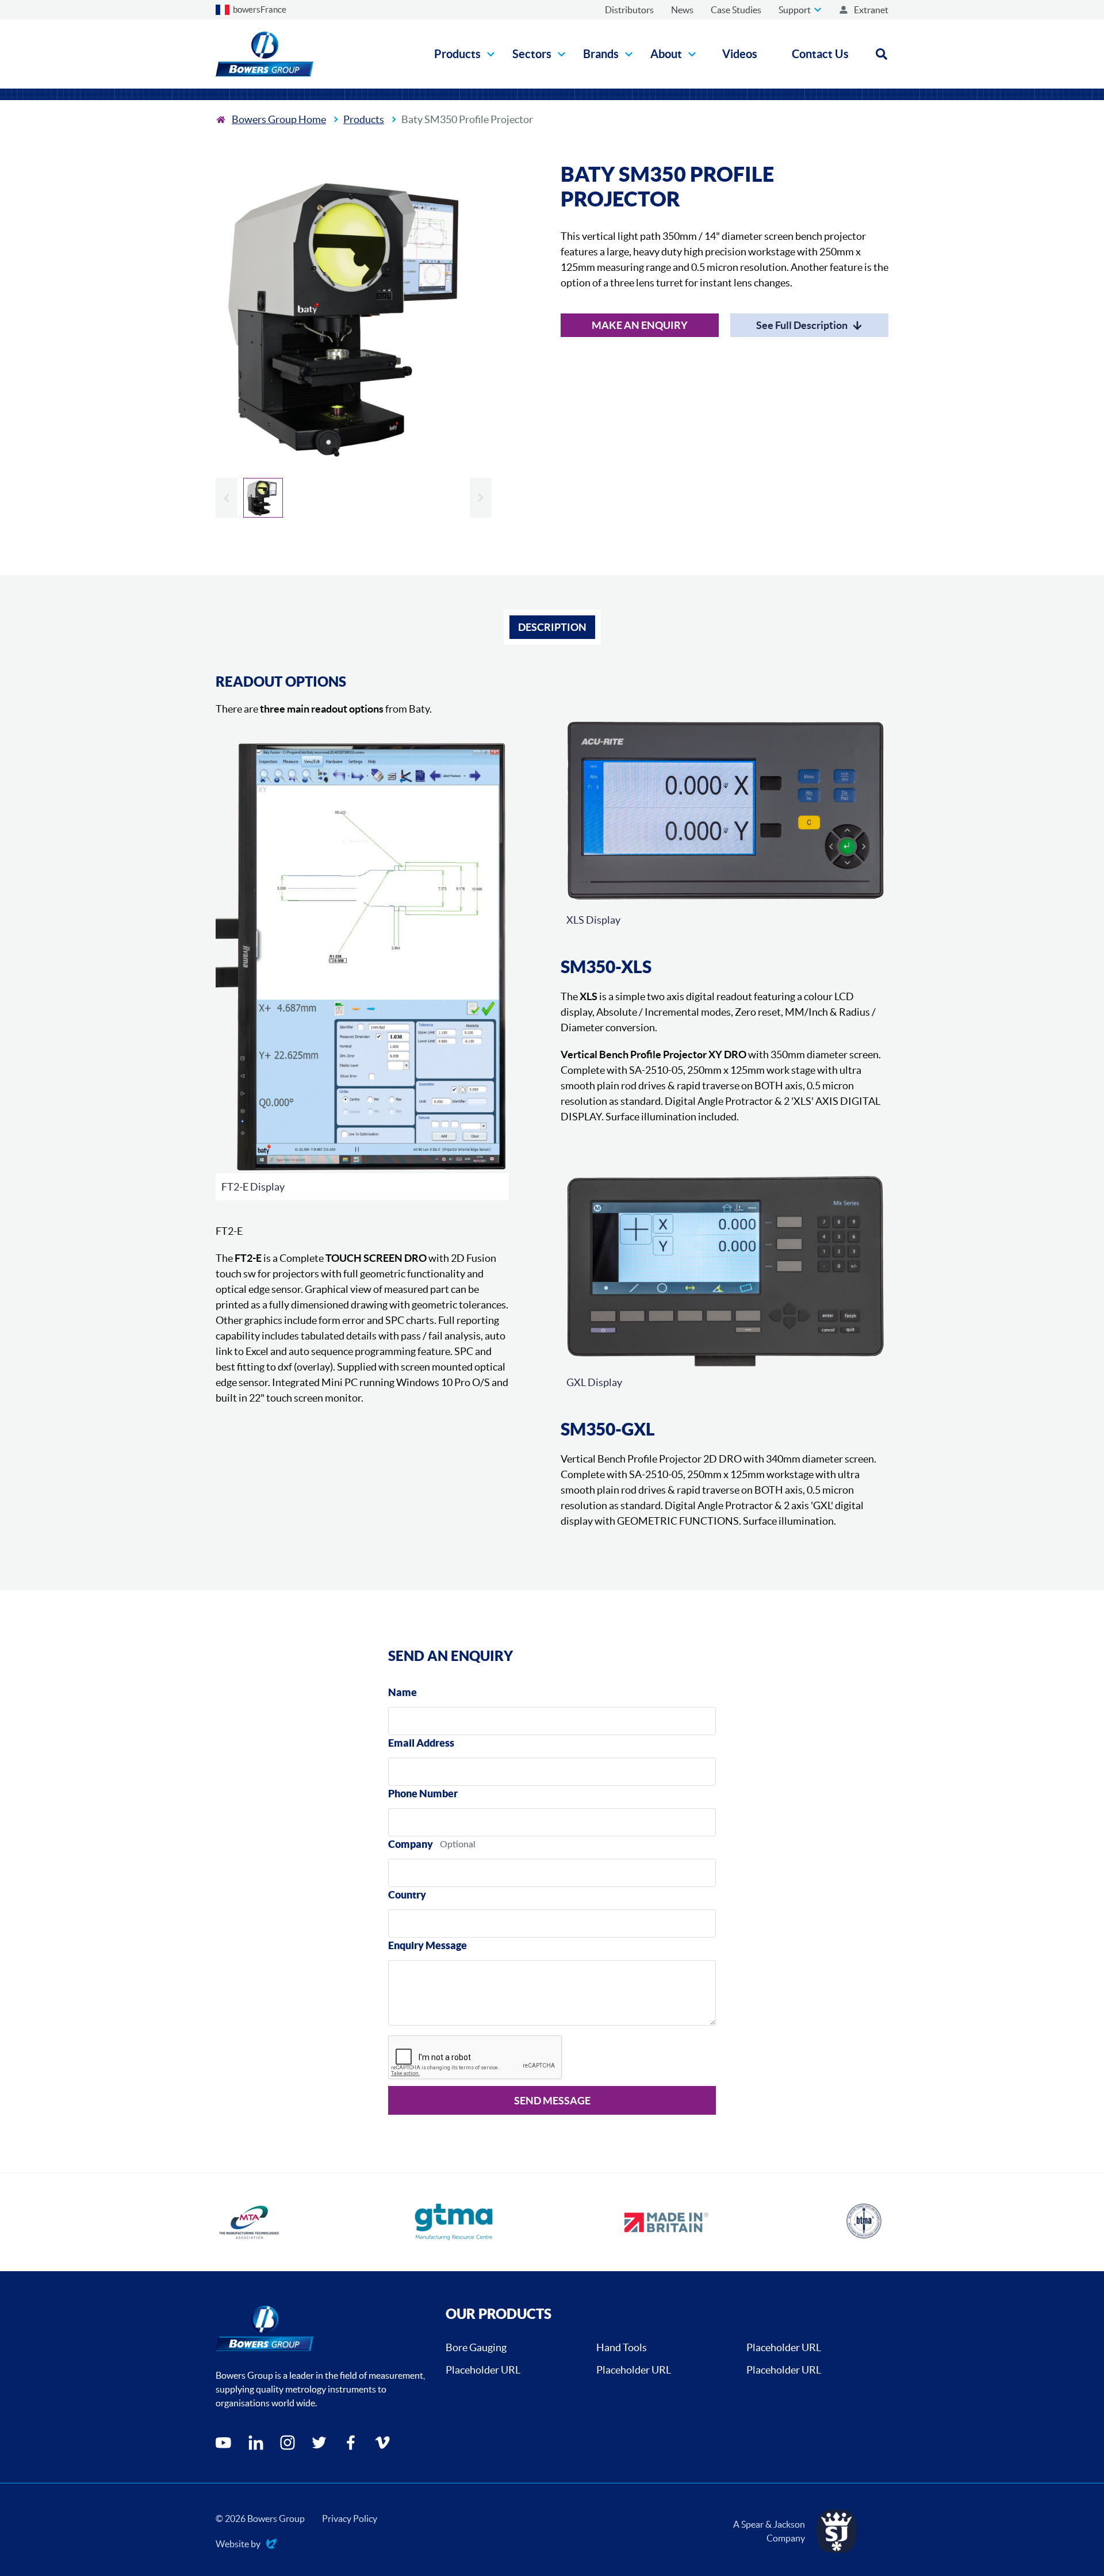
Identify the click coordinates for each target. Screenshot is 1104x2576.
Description (552, 627)
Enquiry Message (428, 1945)
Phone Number (423, 1794)
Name (402, 1692)
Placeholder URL (784, 2347)
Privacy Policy (350, 2518)
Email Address (421, 1743)
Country (407, 1895)
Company (411, 1844)
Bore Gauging (476, 2347)
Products (364, 119)
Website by (238, 2545)
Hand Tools (622, 2347)
